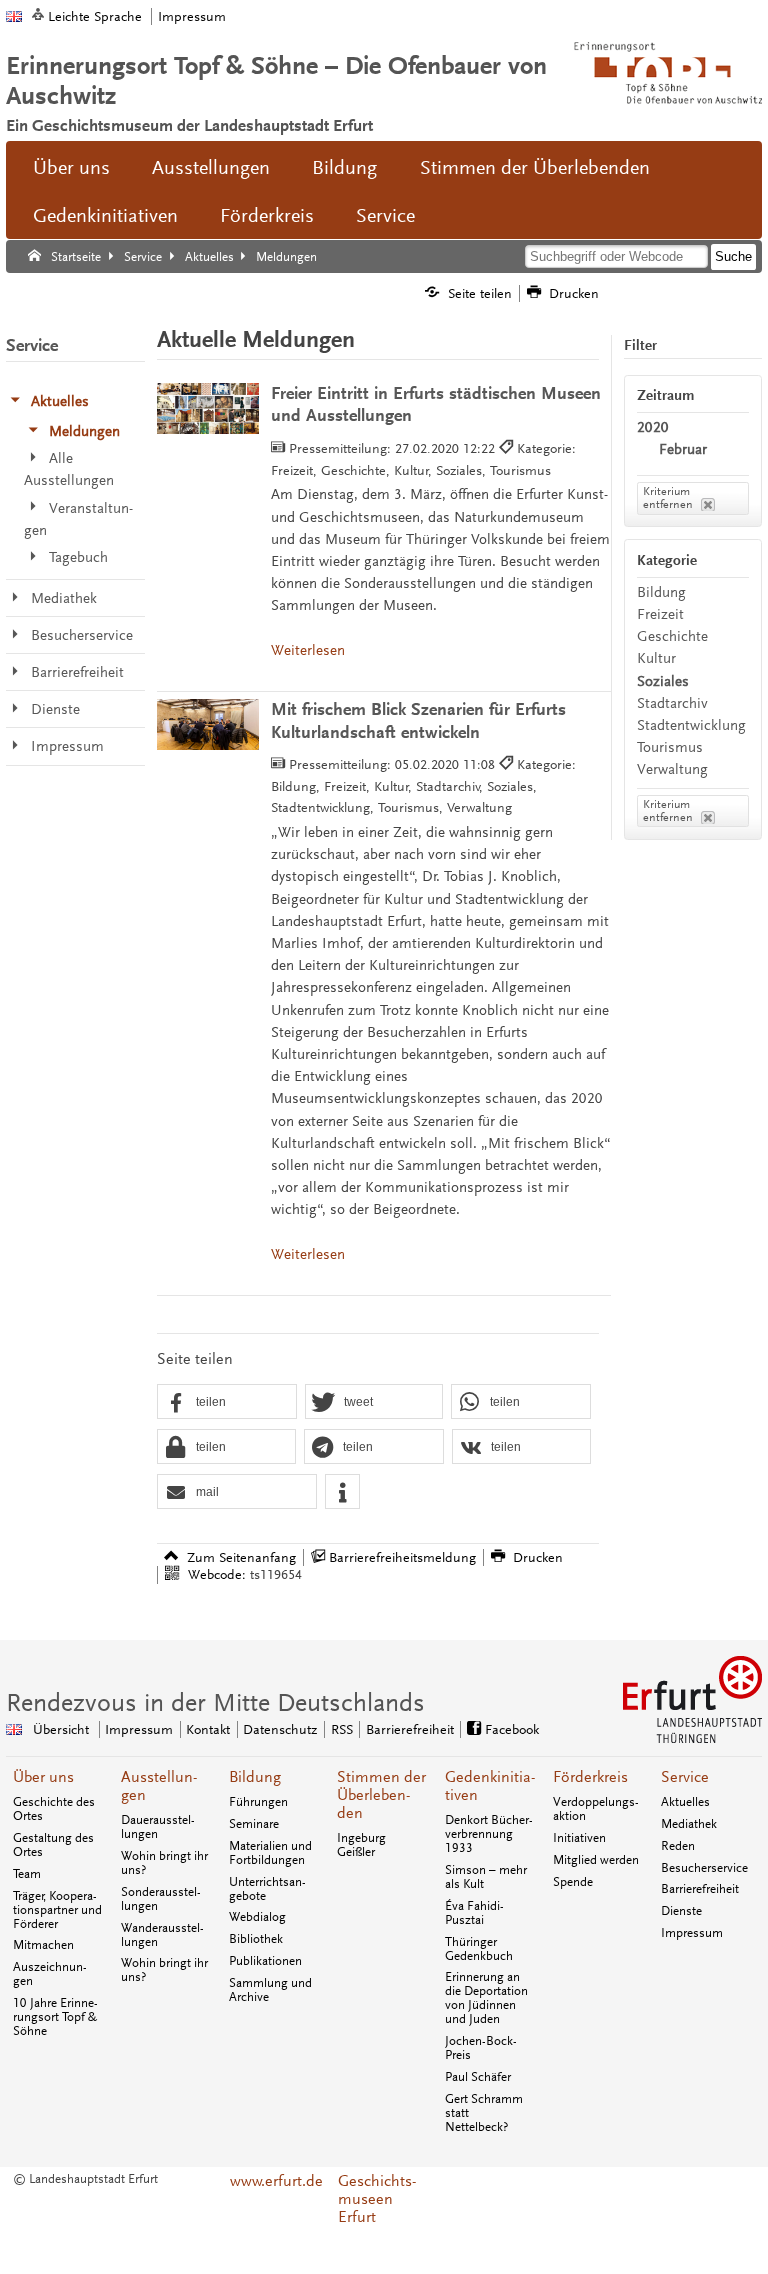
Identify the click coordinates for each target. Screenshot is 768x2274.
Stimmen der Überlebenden (535, 168)
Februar (683, 449)
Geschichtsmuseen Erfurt (377, 2199)
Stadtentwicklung (691, 725)
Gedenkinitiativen (105, 216)
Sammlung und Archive (270, 1990)
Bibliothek (256, 1939)
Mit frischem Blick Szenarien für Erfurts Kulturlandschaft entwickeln (418, 720)
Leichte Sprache (95, 16)
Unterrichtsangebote (267, 1889)
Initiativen (579, 1838)
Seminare (254, 1824)
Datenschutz (280, 1729)
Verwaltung (672, 769)
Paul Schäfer (478, 2077)
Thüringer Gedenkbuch (479, 1949)
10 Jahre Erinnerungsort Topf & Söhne (55, 2017)
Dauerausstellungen (158, 1827)
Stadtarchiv (672, 703)
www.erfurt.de (276, 2181)
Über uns (71, 168)
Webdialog (257, 1917)
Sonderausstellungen (161, 1899)
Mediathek (689, 1824)
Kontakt (208, 1729)
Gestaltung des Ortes (53, 1845)
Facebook (512, 1729)
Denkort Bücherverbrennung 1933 (489, 1834)
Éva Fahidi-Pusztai (474, 1913)
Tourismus (670, 747)
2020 (653, 427)
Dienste (681, 1911)
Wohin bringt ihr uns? (164, 1863)
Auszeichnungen (50, 1974)
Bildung (344, 168)
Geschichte (672, 636)
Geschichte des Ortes (54, 1809)
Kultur (656, 658)
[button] (227, 1402)
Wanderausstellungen (162, 1935)
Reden (678, 1846)
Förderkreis (267, 216)
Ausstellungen (211, 168)
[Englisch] (14, 16)
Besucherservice (704, 1868)
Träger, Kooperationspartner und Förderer (57, 1910)
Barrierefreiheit (410, 1729)
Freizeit (660, 614)
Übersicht (61, 1729)
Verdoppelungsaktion (596, 1809)
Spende (573, 1882)
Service (385, 216)
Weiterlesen (308, 650)
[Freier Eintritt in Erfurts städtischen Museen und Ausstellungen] (208, 408)
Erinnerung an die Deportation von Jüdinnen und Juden (486, 1998)
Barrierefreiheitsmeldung (402, 1557)
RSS (342, 1729)
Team (27, 1874)
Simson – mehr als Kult (486, 1877)
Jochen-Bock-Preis (481, 2048)
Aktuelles (685, 1802)
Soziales (663, 681)
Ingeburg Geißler (361, 1845)
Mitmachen (43, 1945)
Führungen (258, 1802)
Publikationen (265, 1961)
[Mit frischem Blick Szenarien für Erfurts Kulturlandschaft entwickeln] (208, 724)
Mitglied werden (596, 1860)
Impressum (192, 16)
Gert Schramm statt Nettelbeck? (484, 2113)
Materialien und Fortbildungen (270, 1853)
